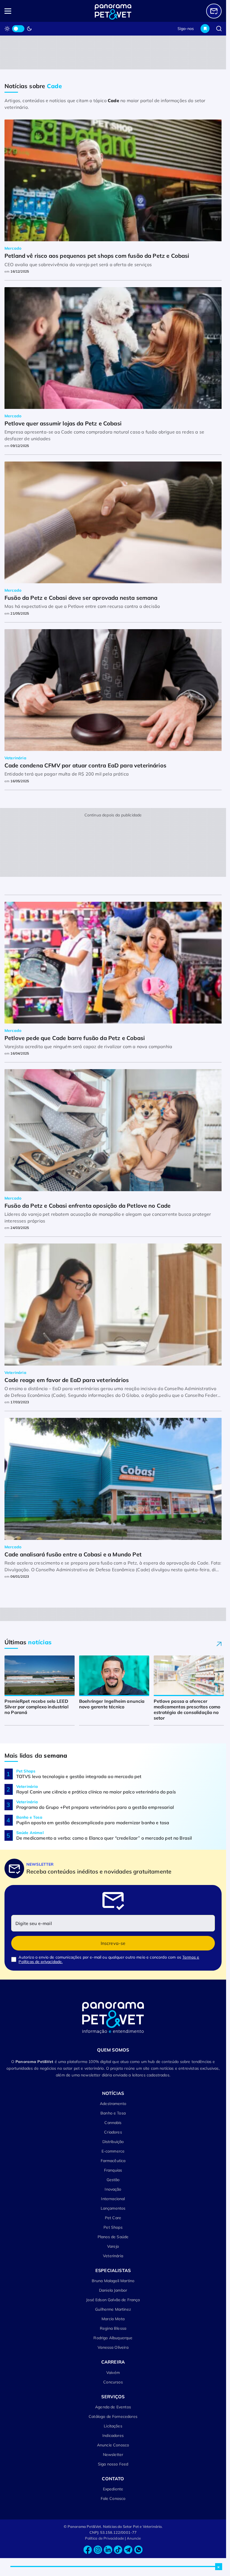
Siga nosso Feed (113, 2464)
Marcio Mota (113, 2319)
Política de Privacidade (104, 2538)
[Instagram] (98, 2550)
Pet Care (113, 2218)
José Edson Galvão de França (113, 2300)
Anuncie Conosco (113, 2445)
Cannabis (113, 2123)
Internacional (113, 2199)
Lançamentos (113, 2208)
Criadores (113, 2132)
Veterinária (113, 2256)
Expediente (113, 2489)
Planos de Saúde (113, 2237)
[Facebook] (88, 2550)
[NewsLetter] (214, 11)
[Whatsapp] (138, 2550)
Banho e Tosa (113, 2113)
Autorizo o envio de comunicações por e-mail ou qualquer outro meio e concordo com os (109, 1959)
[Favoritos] (205, 29)
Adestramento (113, 2104)
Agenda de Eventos (113, 2407)
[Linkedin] (108, 2550)
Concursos (113, 2382)
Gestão (113, 2180)
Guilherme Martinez (113, 2309)
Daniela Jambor (113, 2290)
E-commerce (113, 2151)
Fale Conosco (113, 2498)
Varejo (113, 2246)
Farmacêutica (113, 2161)
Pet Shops (113, 2227)
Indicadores (113, 2436)
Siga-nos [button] (186, 29)
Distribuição (113, 2142)
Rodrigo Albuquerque (113, 2338)
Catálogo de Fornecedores (113, 2416)
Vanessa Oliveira (113, 2347)
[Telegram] (128, 2550)
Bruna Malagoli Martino (113, 2281)
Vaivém (113, 2373)
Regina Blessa (113, 2328)
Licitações (113, 2426)
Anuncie (134, 2538)
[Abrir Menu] (26, 11)
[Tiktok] (118, 2550)
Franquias (113, 2170)
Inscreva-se (113, 1943)
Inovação (113, 2189)
